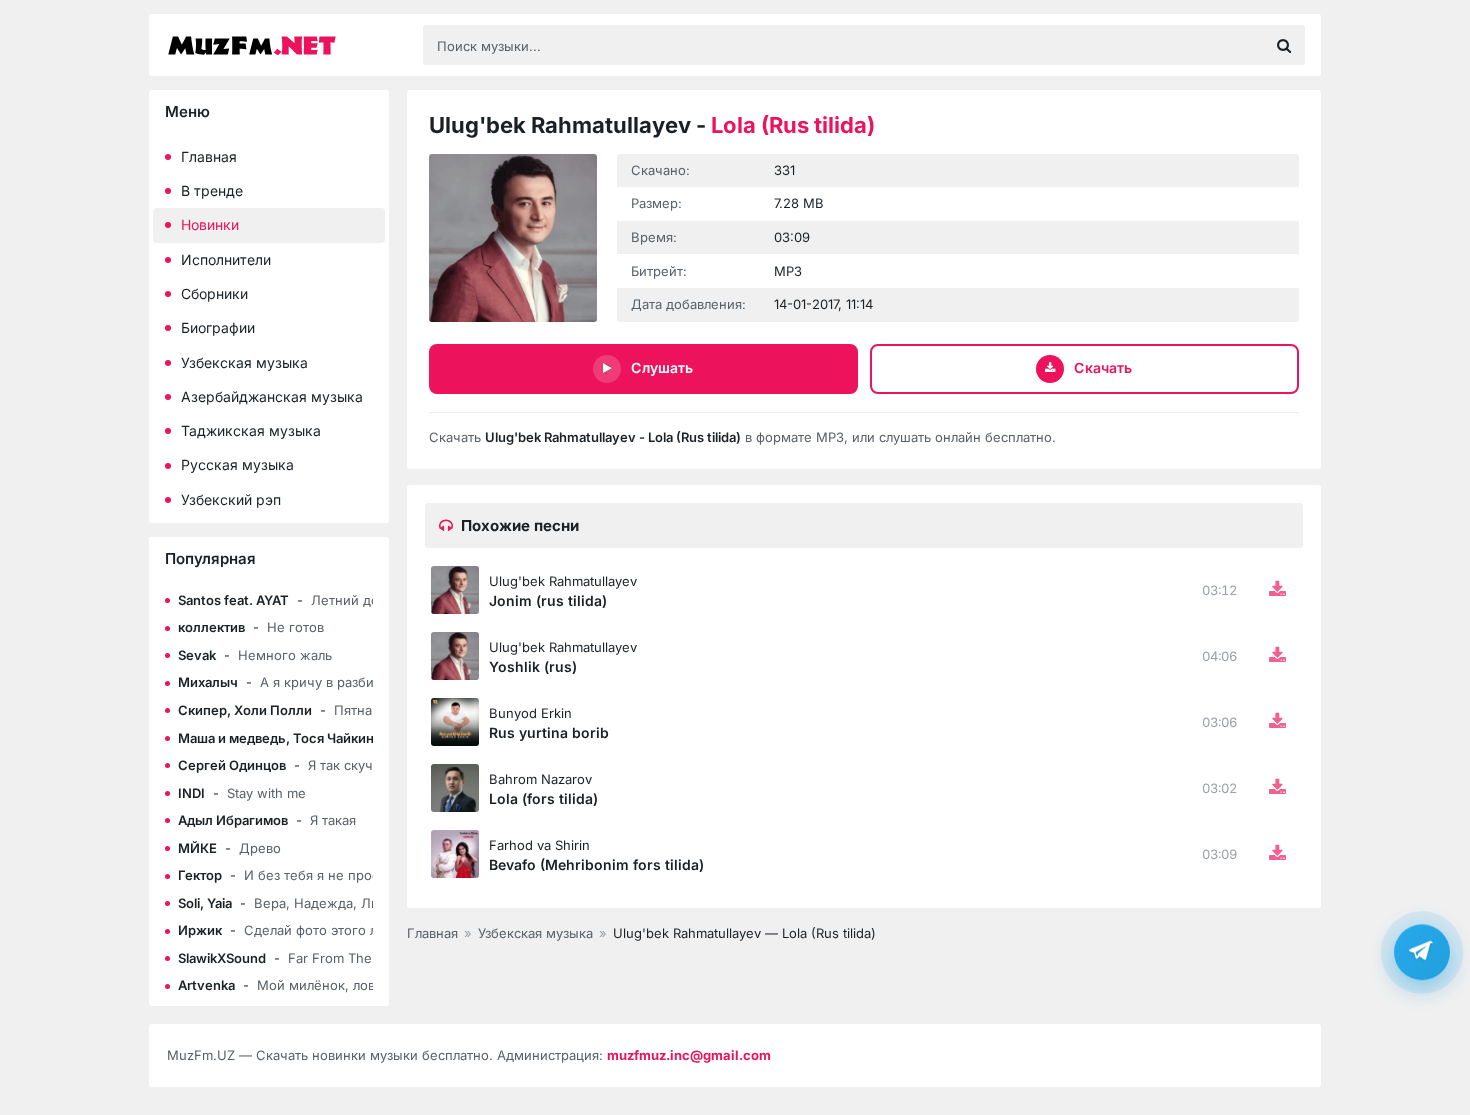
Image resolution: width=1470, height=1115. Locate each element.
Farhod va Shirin (539, 845)
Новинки (210, 224)
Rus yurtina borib (549, 732)
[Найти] (1284, 45)
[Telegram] (1422, 951)
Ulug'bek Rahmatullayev (563, 581)
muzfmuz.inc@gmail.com (689, 1055)
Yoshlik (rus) (533, 666)
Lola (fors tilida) (543, 798)
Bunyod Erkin (530, 713)
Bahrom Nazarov (540, 779)
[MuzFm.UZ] (285, 45)
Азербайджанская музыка (272, 396)
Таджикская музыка (251, 430)
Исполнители (226, 259)
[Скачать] (1277, 590)
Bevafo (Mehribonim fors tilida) (596, 864)
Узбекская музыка (244, 362)
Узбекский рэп (231, 499)
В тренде (212, 190)
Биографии (218, 327)
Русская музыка (237, 464)
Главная (209, 156)
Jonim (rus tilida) (548, 600)
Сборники (214, 293)
